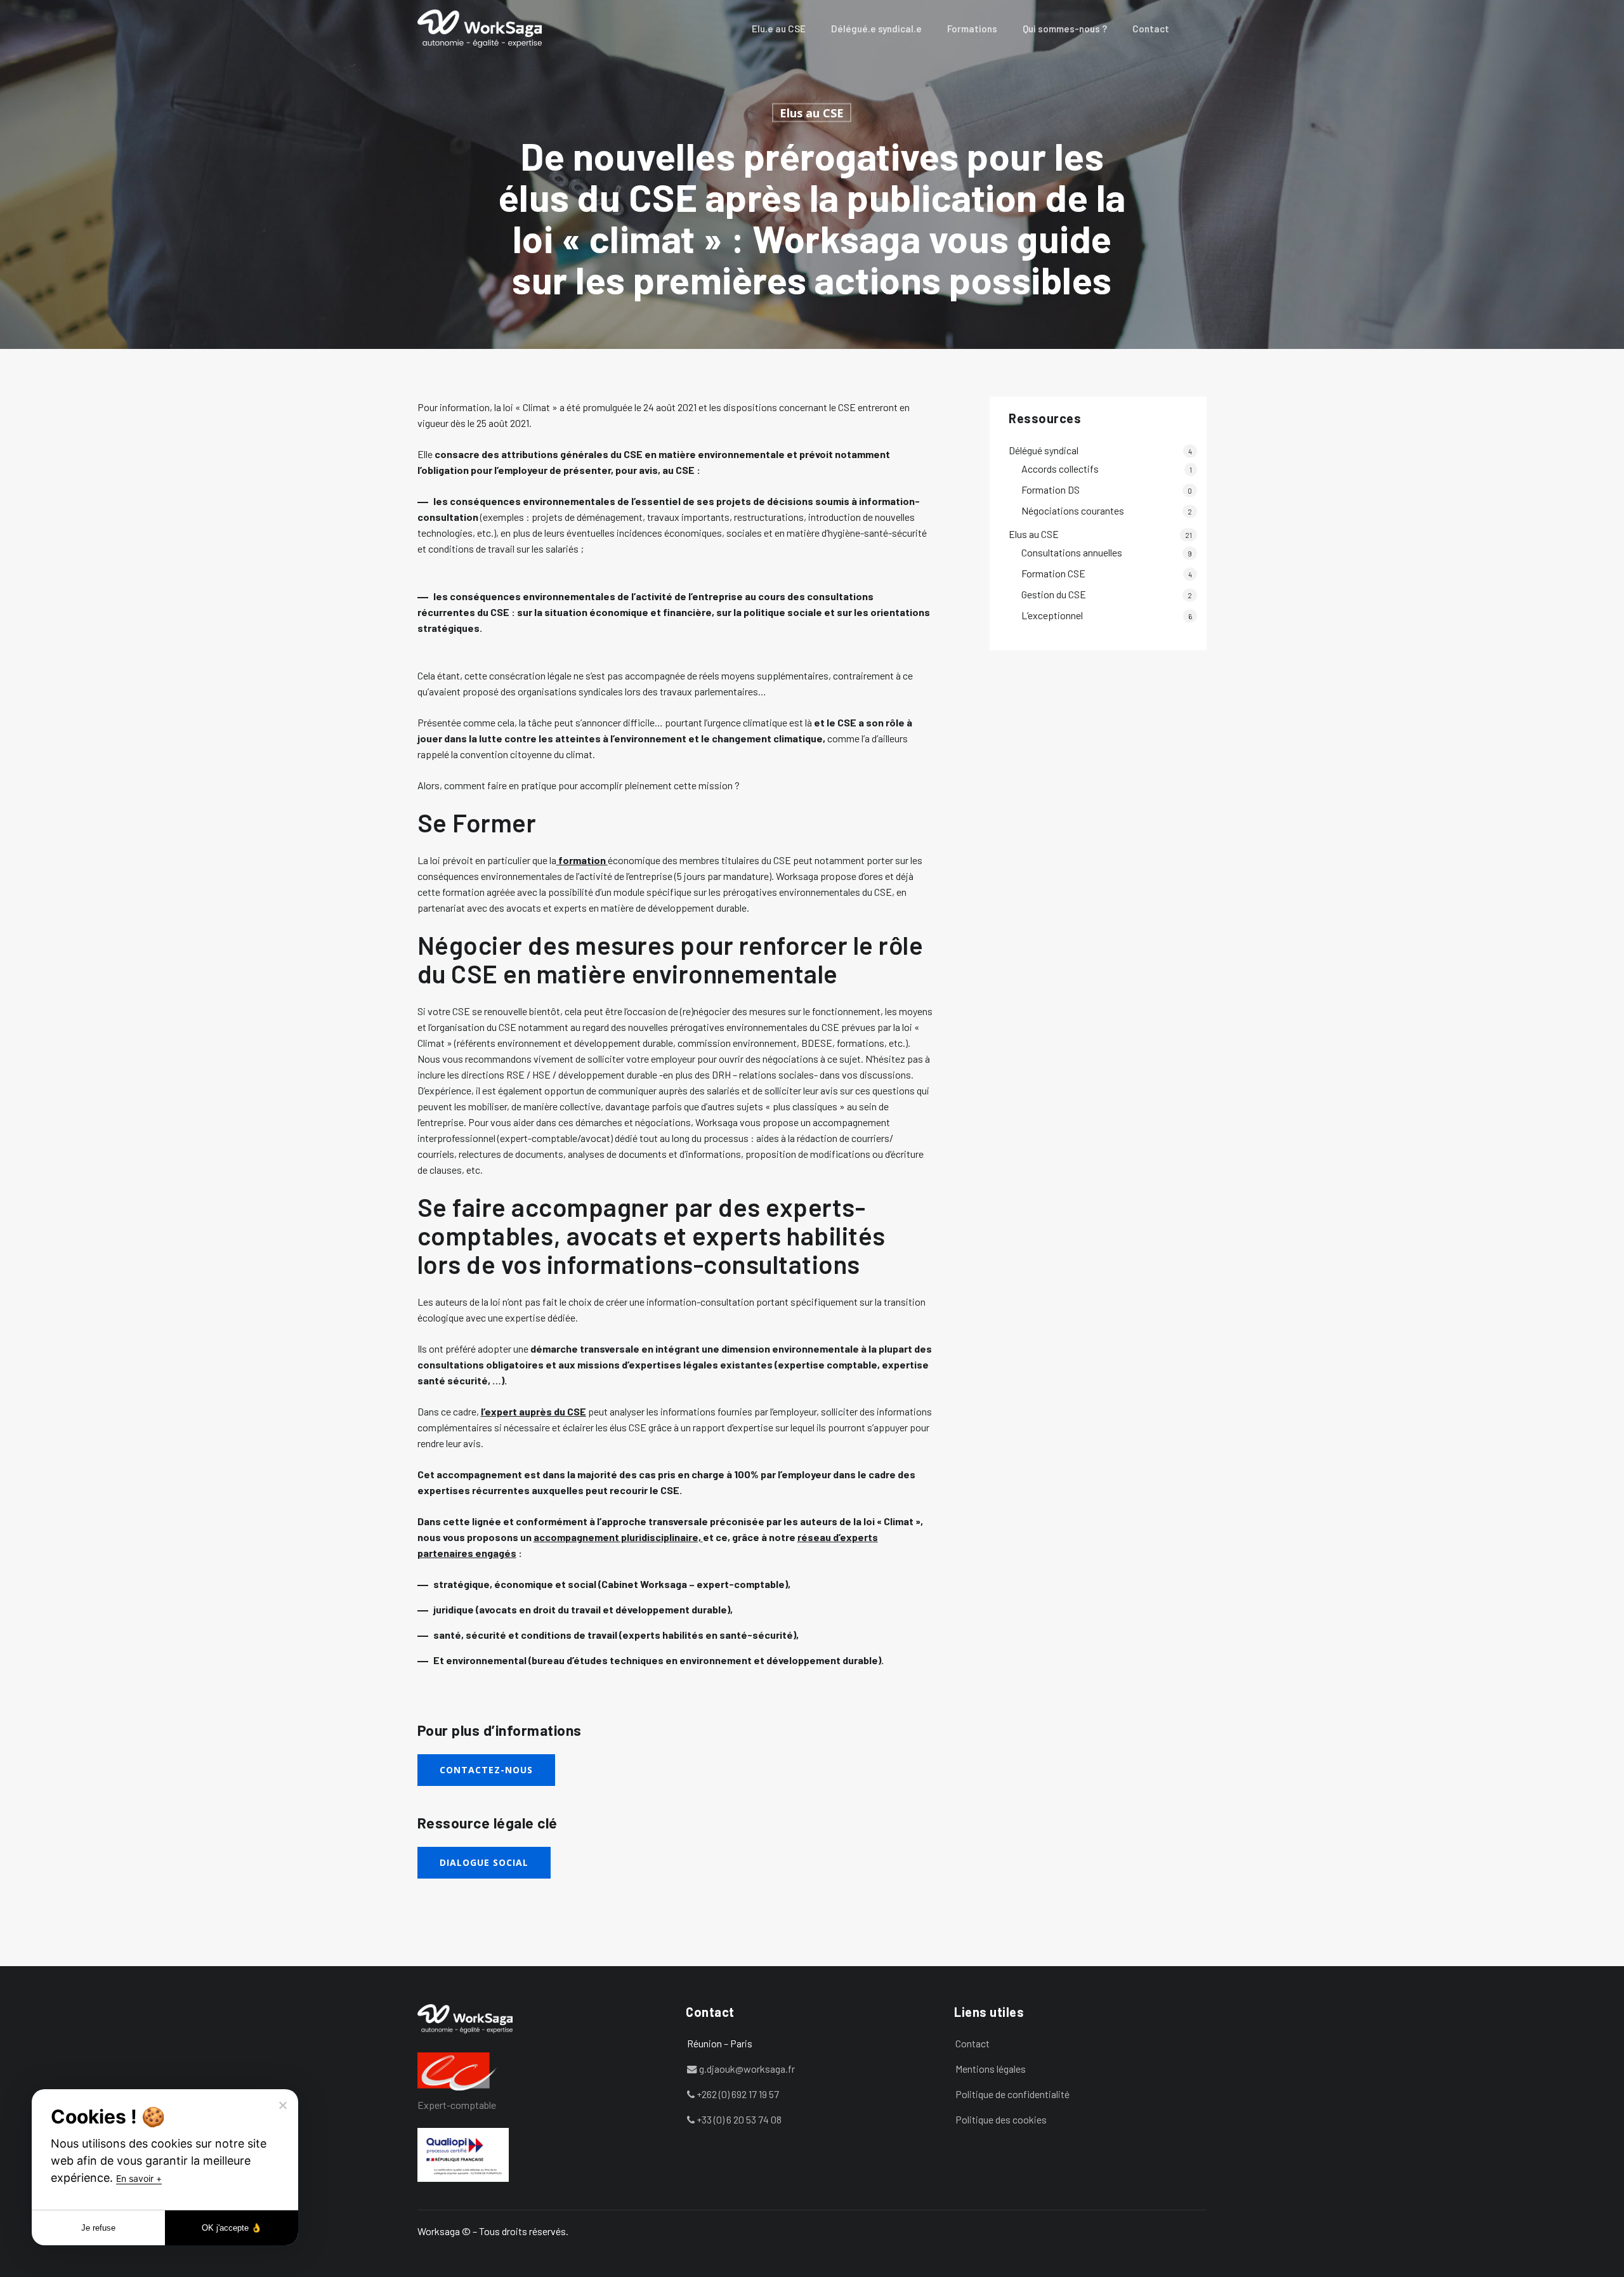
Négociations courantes (1073, 510)
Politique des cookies (1001, 2119)
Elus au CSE (812, 113)
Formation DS (1051, 489)
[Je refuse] (282, 2105)
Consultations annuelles (1072, 552)
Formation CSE (1053, 573)
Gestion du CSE (1054, 594)
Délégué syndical (1044, 450)
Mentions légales (991, 2069)
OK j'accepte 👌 (232, 2228)
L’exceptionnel (1052, 615)
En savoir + (139, 2178)
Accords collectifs (1060, 469)
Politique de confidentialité (1012, 2094)
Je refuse (98, 2228)
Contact (972, 2043)
